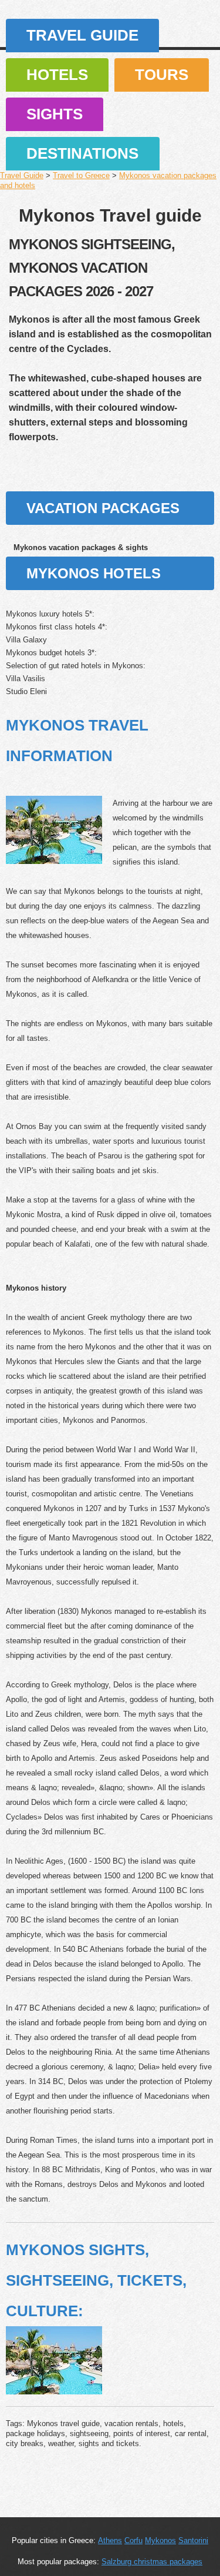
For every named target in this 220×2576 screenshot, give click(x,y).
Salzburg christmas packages (152, 2562)
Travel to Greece (81, 175)
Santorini (193, 2540)
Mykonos (160, 2540)
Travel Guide (82, 35)
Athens (110, 2540)
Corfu (133, 2540)
